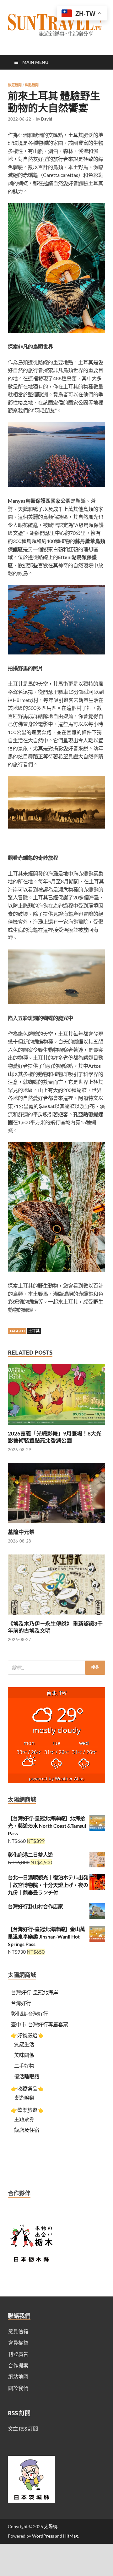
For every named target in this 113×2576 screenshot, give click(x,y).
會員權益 (18, 2343)
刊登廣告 (18, 2354)
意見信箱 (18, 2331)
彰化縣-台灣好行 (30, 2014)
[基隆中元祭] (56, 1525)
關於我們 (18, 2388)
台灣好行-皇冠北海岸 (35, 1992)
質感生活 (24, 2044)
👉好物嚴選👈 (27, 2035)
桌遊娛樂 (24, 2098)
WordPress (43, 2536)
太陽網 (51, 2526)
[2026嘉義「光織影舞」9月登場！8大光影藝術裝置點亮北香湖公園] (56, 1426)
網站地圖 (18, 2377)
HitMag (70, 2536)
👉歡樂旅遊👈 (27, 2110)
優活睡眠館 (27, 2076)
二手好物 (24, 2066)
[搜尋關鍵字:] (56, 1668)
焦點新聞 (32, 85)
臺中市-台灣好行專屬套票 (40, 2024)
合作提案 (18, 2365)
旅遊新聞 (15, 85)
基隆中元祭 (21, 1532)
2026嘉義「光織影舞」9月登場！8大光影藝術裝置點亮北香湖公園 (55, 1437)
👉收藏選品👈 (27, 2089)
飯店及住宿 (27, 2130)
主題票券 (24, 2119)
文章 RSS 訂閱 (23, 2429)
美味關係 (24, 2055)
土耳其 (34, 1331)
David (47, 119)
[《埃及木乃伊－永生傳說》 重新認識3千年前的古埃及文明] (56, 1616)
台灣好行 (21, 2003)
